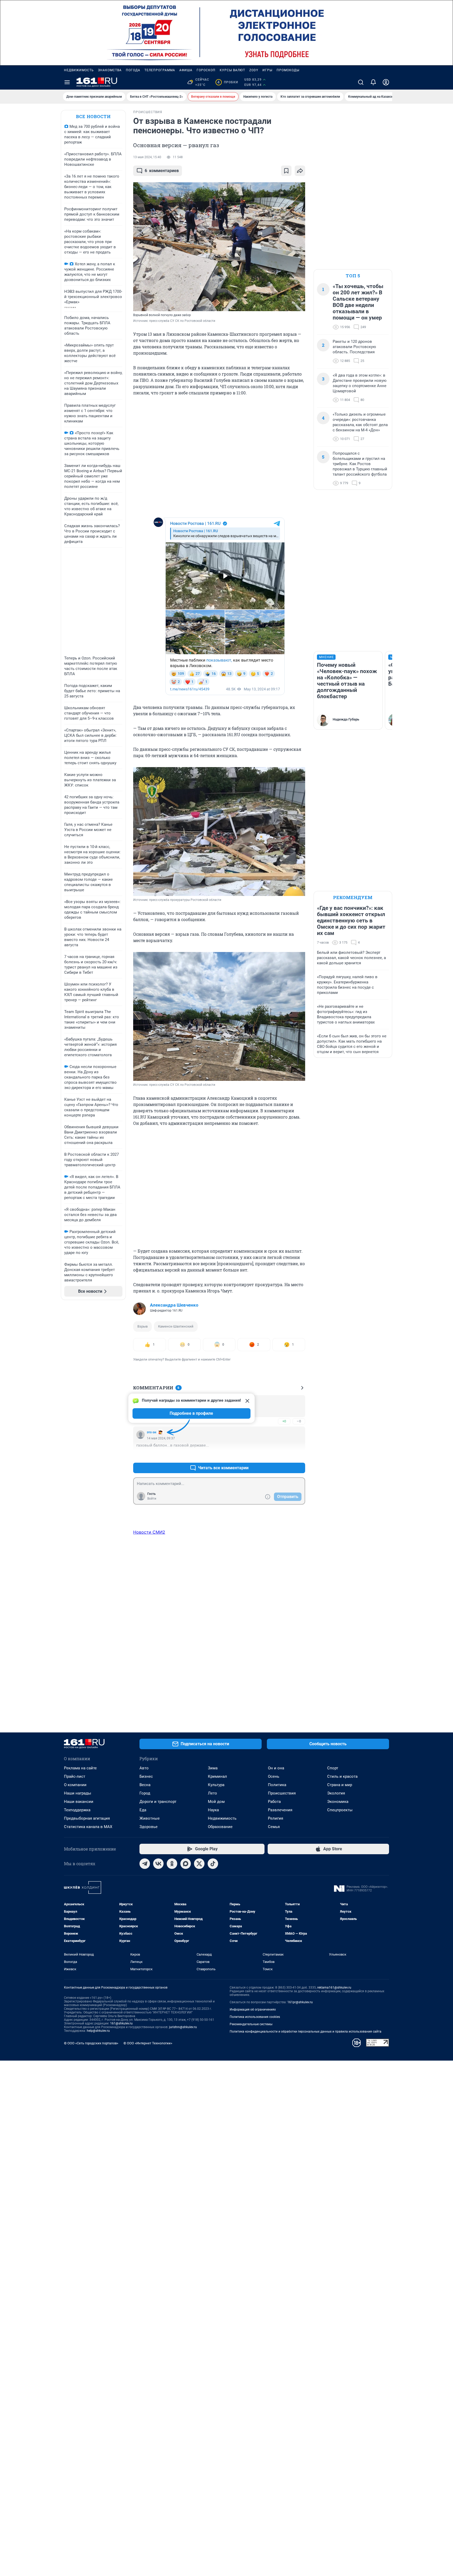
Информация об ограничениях (253, 2010)
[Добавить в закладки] (286, 171)
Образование (220, 1827)
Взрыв (142, 1326)
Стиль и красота (342, 1776)
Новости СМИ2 (149, 1532)
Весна (145, 1785)
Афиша (186, 70)
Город (145, 1793)
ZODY (254, 70)
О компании (75, 1785)
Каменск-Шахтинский (176, 1326)
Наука (213, 1810)
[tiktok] (213, 1864)
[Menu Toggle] (67, 82)
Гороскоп (206, 70)
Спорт (333, 1768)
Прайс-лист (75, 1776)
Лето (212, 1793)
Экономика (338, 1802)
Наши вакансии (79, 1802)
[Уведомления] (373, 82)
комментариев (162, 171)
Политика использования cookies (255, 2017)
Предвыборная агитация (87, 1818)
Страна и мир (340, 1785)
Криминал (217, 1776)
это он (152, 1432)
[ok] (172, 1864)
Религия (276, 1818)
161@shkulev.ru (121, 2023)
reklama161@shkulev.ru (334, 1988)
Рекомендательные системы (251, 2024)
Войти (152, 1499)
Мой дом (216, 1802)
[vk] (158, 1864)
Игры (267, 70)
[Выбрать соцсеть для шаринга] (300, 171)
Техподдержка (77, 1810)
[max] (186, 1864)
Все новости (93, 116)
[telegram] (145, 1864)
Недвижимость (79, 70)
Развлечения (280, 1810)
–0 (299, 1421)
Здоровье (149, 1827)
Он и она (276, 1768)
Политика (277, 1785)
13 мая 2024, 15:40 (147, 157)
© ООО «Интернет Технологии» (148, 2043)
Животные (150, 1818)
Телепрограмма (160, 70)
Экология (336, 1793)
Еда (143, 1810)
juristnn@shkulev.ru (183, 2027)
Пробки (228, 82)
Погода (133, 70)
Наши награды (78, 1793)
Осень (274, 1776)
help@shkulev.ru (98, 2031)
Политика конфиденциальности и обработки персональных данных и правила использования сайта (306, 2032)
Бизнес (146, 1776)
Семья (274, 1827)
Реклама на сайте (80, 1768)
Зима (213, 1768)
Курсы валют (232, 70)
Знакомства (110, 70)
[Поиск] (361, 82)
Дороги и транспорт (158, 1802)
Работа (274, 1802)
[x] (199, 1864)
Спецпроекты (340, 1810)
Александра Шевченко (174, 1305)
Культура (216, 1785)
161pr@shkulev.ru (300, 2002)
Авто (144, 1768)
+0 (284, 1421)
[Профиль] (386, 82)
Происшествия (282, 1793)
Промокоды (288, 70)
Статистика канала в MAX (88, 1827)
